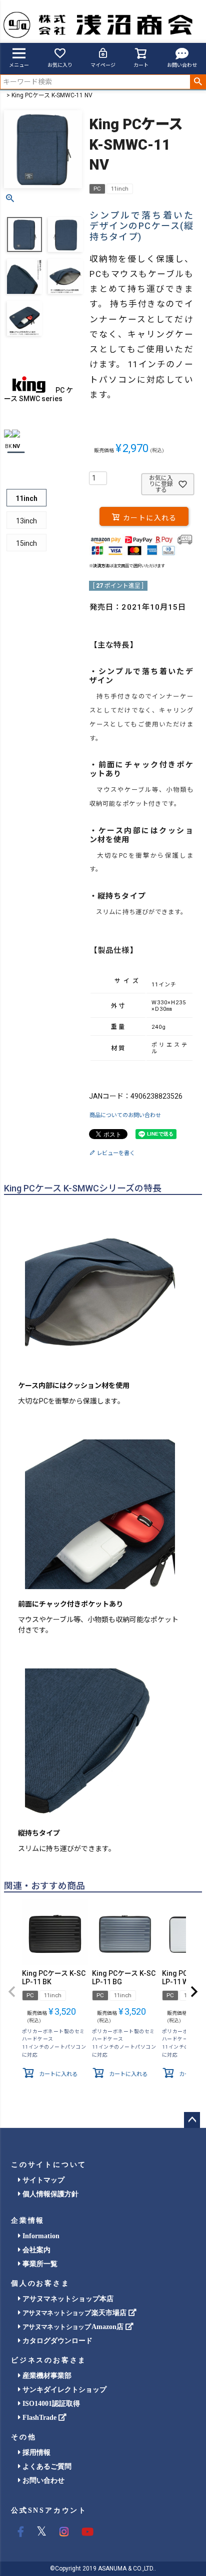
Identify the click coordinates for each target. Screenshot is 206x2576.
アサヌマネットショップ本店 (67, 2299)
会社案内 (35, 2250)
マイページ (103, 65)
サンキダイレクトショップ (63, 2390)
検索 (198, 82)
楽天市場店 (75, 2313)
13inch (26, 521)
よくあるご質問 (46, 2466)
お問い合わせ (182, 65)
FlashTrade (39, 2418)
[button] (12, 1992)
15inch (26, 543)
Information (40, 2236)
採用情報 (35, 2453)
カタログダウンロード (56, 2341)
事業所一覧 (39, 2264)
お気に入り (60, 65)
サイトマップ (42, 2180)
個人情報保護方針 (49, 2194)
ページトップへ (192, 2120)
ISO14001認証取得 (50, 2404)
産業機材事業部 (46, 2376)
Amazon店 (74, 2327)
